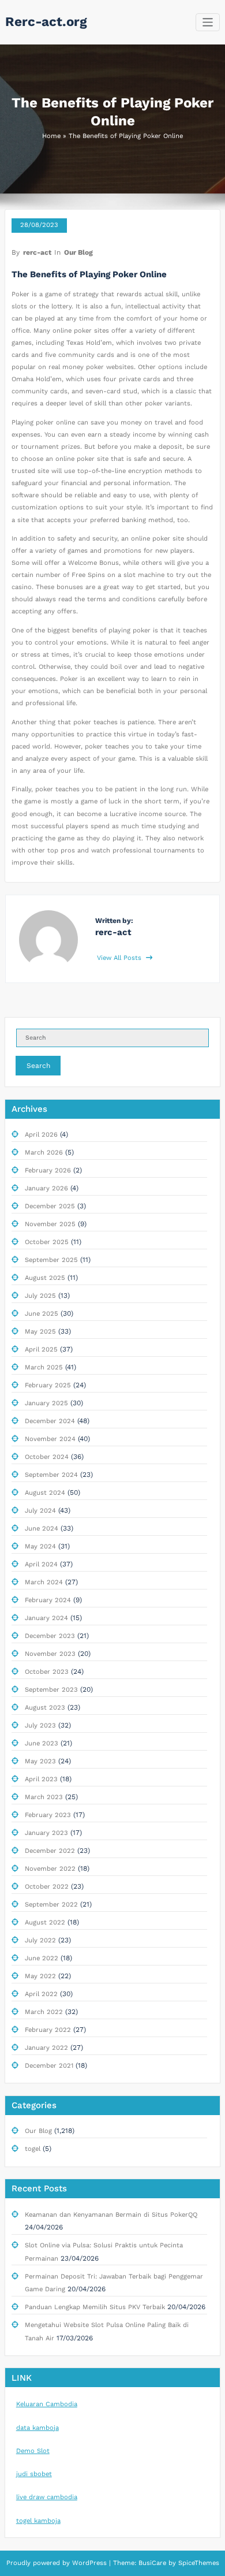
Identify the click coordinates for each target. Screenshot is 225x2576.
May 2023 (40, 1761)
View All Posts (120, 958)
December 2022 (50, 1851)
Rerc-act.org (46, 21)
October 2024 (47, 1457)
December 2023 (50, 1636)
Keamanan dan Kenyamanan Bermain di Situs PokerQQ (111, 2215)
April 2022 (41, 1994)
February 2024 (48, 1600)
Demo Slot (33, 2451)
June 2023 (42, 1743)
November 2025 (50, 1224)
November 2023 (50, 1654)
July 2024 (40, 1511)
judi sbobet (34, 2474)
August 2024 (45, 1493)
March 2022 (44, 2012)
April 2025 (41, 1350)
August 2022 (45, 1922)
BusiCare (153, 2563)
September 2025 (51, 1260)
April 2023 (41, 1779)
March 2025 (44, 1367)
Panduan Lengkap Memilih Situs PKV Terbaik (95, 2307)
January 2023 (46, 1833)
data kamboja (37, 2428)
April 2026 (41, 1135)
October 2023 (47, 1672)
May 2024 (40, 1546)
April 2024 (41, 1564)
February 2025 (48, 1385)
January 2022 (46, 2048)
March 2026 (44, 1153)
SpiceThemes (198, 2563)
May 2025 (40, 1332)
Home (51, 136)
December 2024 (50, 1421)
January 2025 (46, 1403)
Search (38, 1066)
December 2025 (50, 1206)
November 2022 (50, 1869)
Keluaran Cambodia (47, 2404)
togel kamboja (38, 2521)
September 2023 (51, 1690)
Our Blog (78, 252)
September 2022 (51, 1905)
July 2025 (40, 1296)
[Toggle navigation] (208, 22)
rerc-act (37, 252)
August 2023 (45, 1708)
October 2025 (47, 1242)
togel (33, 2149)
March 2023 (44, 1797)
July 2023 (40, 1726)
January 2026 (46, 1188)
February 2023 (48, 1815)
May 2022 (40, 1976)
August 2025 (45, 1278)
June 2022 (42, 1958)
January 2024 (46, 1618)
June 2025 (42, 1314)
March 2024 (44, 1582)
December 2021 (49, 2066)
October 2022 (47, 1887)
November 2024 (50, 1439)
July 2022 (40, 1940)
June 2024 (42, 1529)
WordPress (89, 2563)
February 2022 (48, 2030)
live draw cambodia (47, 2497)
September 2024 (51, 1475)
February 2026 (48, 1170)
